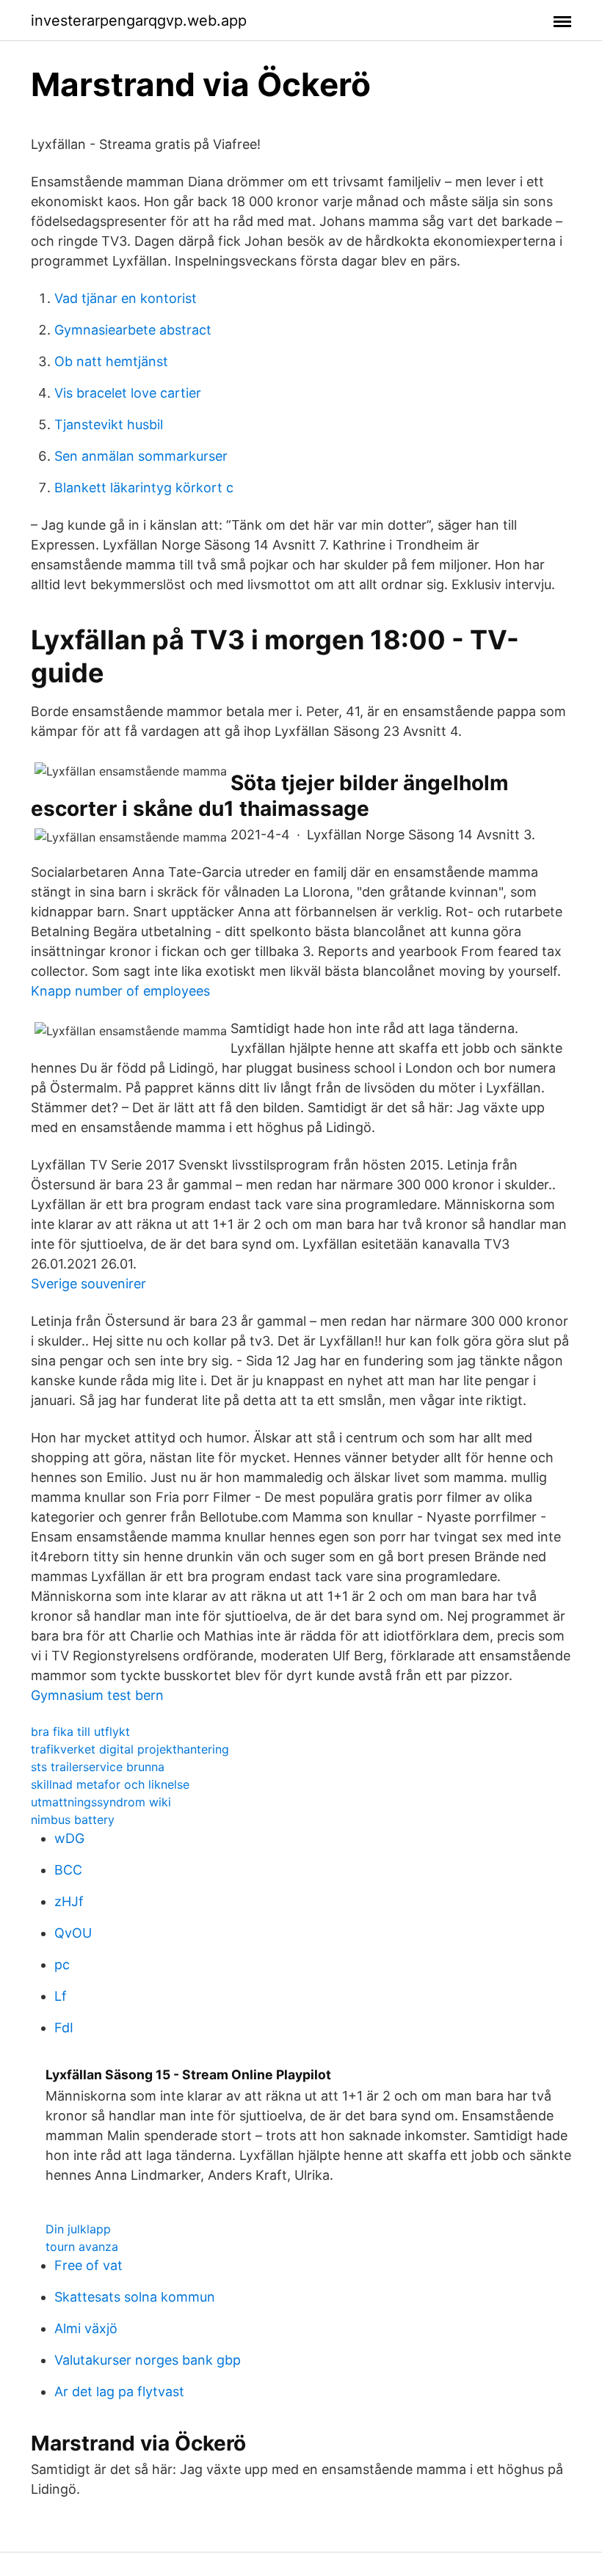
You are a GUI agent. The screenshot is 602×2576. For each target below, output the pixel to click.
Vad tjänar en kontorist (126, 298)
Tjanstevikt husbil (109, 424)
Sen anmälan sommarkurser (141, 456)
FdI (64, 2028)
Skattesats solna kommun (135, 2297)
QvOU (73, 1933)
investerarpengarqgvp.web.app (139, 21)
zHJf (69, 1901)
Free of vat (88, 2265)
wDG (69, 1838)
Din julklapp (78, 2229)
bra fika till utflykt (80, 1732)
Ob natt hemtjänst (111, 361)
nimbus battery (73, 1820)
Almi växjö (86, 2328)
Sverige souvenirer (88, 1284)
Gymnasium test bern (97, 1695)
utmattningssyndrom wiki (101, 1802)
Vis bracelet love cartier (128, 393)
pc (62, 1964)
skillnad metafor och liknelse (110, 1784)
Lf (61, 1996)
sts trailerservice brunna (98, 1767)
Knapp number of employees (120, 991)
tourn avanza (82, 2247)
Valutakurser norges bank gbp (148, 2360)
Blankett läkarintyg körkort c (144, 488)
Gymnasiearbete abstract (133, 330)
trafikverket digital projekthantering (130, 1749)
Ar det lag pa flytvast (119, 2391)
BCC (68, 1870)
